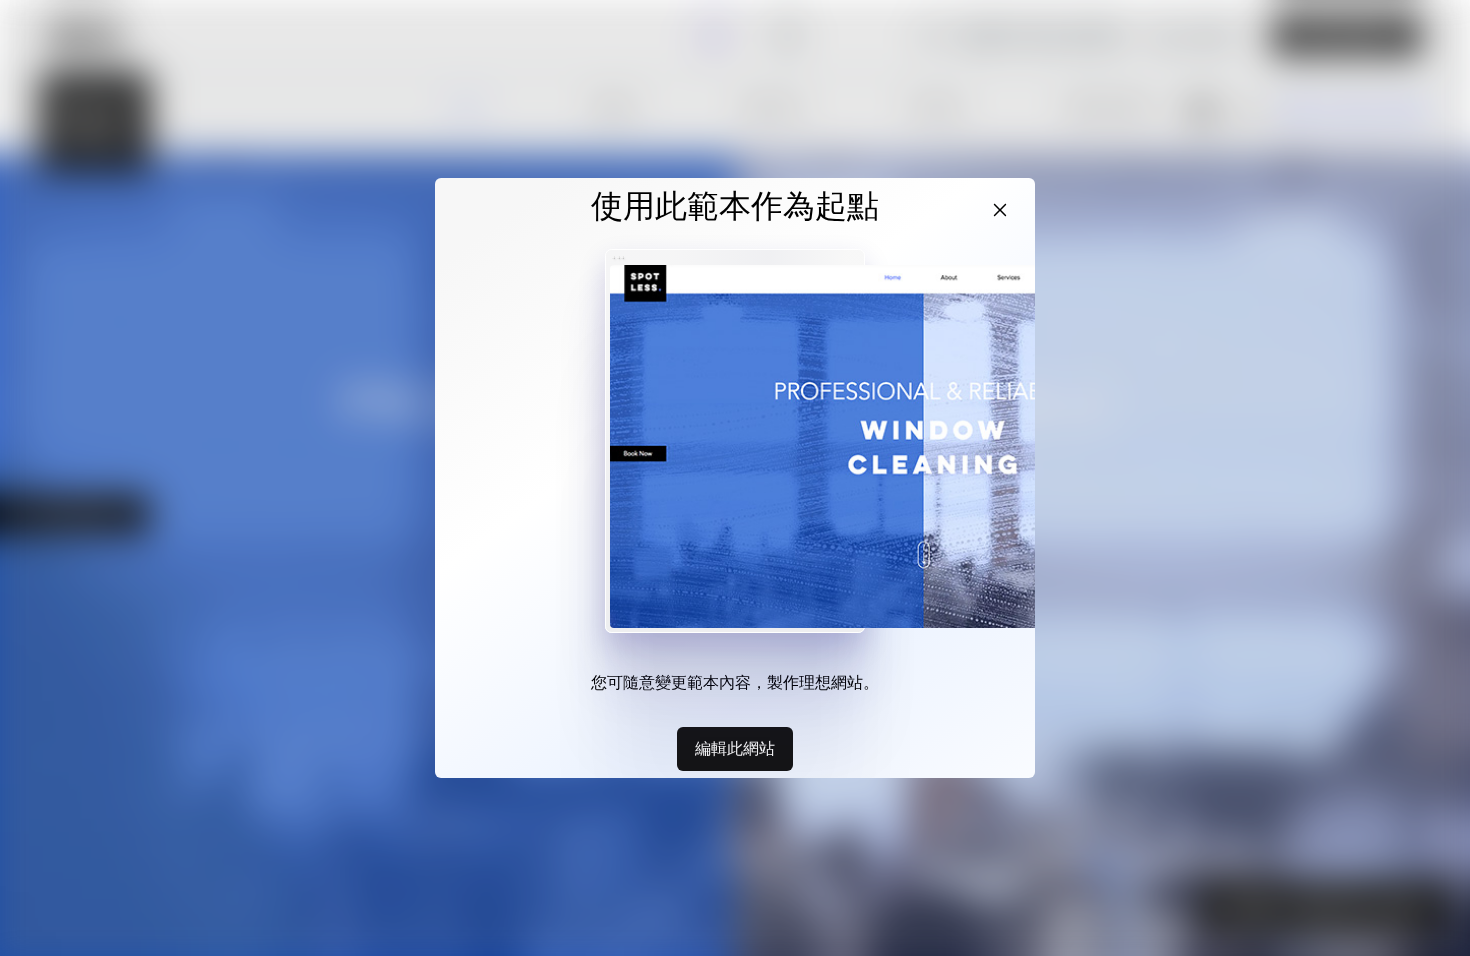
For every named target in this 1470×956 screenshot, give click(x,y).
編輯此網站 (735, 748)
